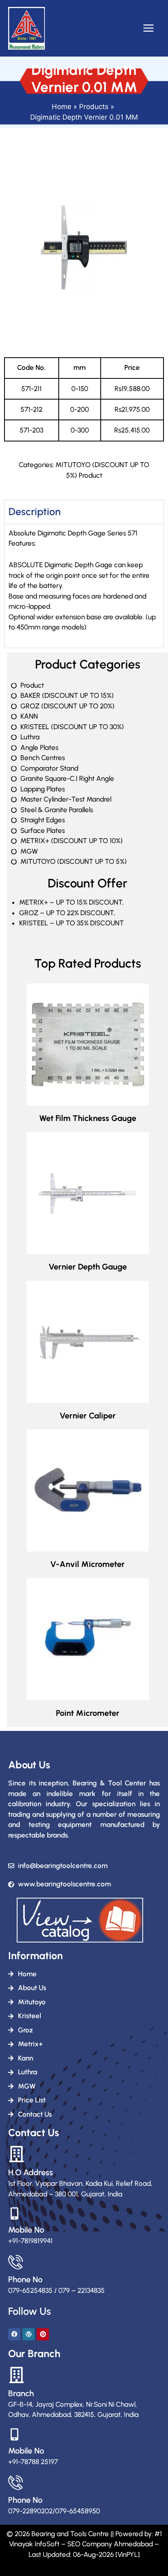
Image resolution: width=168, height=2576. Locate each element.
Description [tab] (35, 511)
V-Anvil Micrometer (87, 1564)
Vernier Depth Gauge (88, 1267)
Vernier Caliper (88, 1416)
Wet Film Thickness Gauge (88, 1118)
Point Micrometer (88, 1713)
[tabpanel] (84, 586)
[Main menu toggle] (149, 28)
